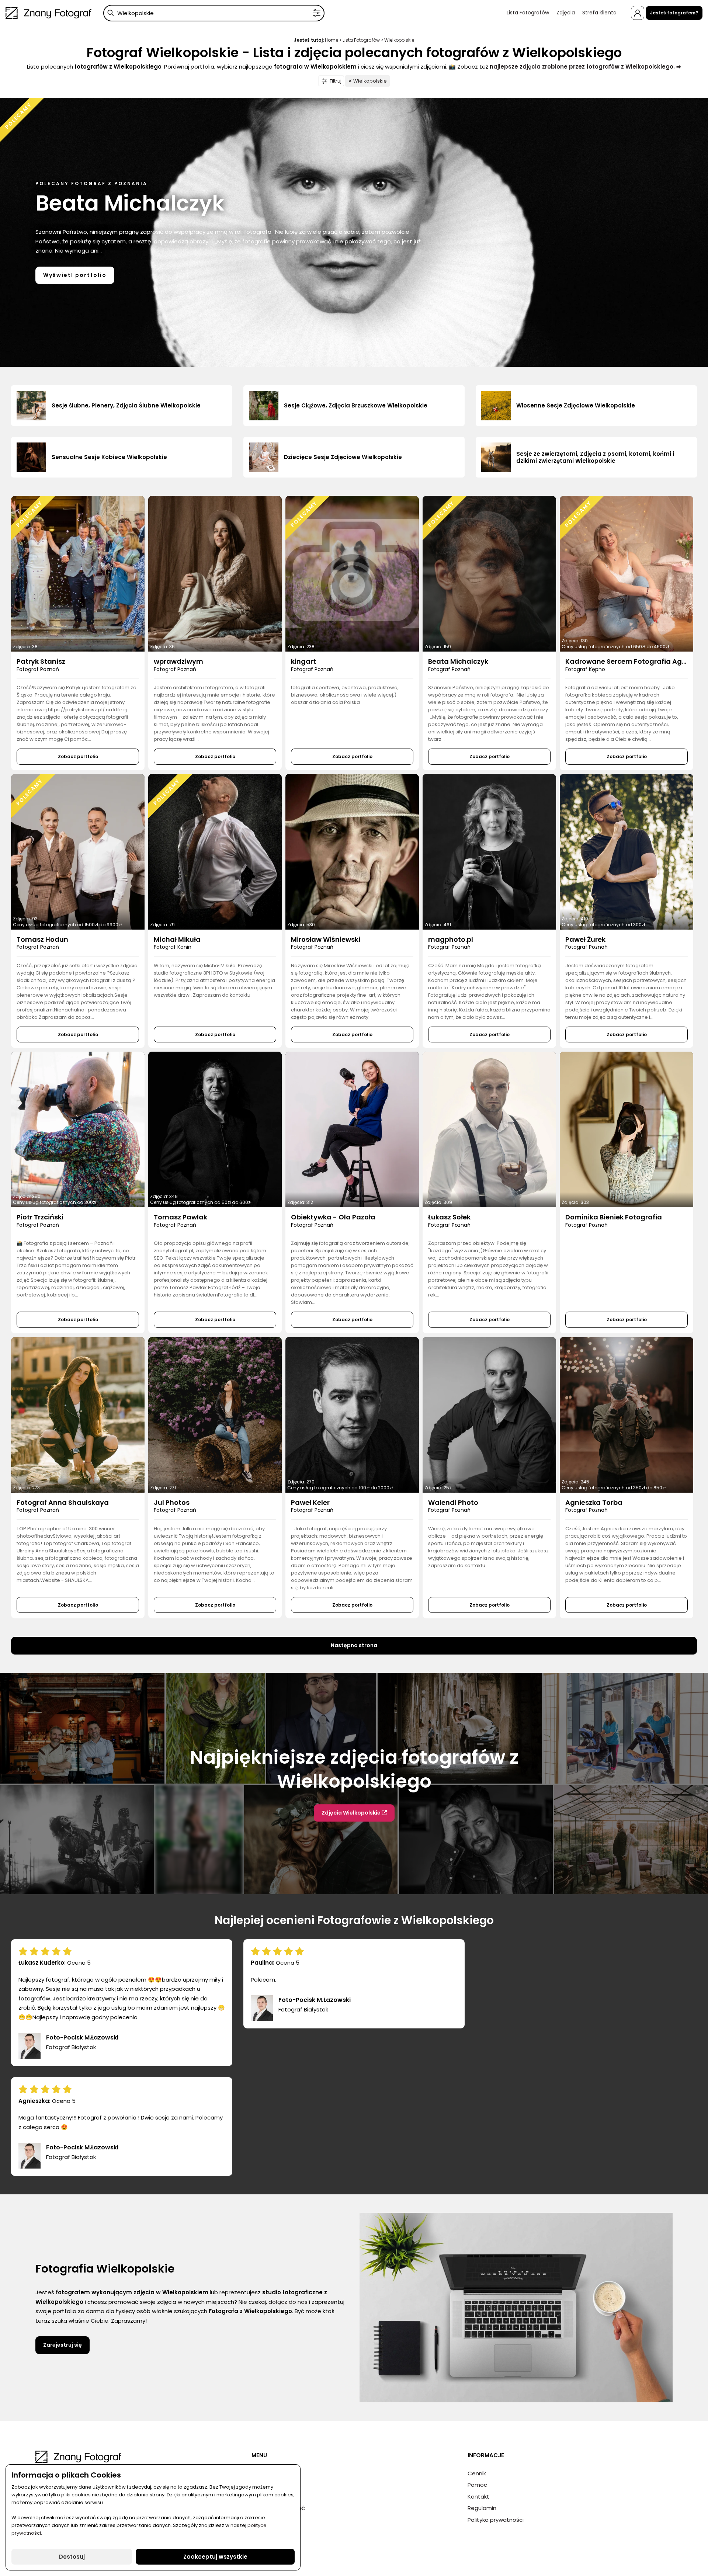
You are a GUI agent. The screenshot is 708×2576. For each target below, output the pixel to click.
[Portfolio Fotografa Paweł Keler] (352, 1415)
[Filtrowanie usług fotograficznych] (317, 13)
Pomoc (477, 2485)
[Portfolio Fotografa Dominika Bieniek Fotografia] (627, 1129)
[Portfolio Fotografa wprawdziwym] (215, 574)
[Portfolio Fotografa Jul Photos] (215, 1415)
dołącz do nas (288, 2302)
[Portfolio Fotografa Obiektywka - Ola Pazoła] (352, 1129)
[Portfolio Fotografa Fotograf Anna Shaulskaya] (78, 1415)
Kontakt (478, 2497)
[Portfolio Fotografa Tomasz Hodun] (78, 852)
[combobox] (214, 13)
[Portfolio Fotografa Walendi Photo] (489, 1415)
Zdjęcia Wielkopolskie (352, 1813)
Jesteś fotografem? (674, 13)
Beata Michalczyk (130, 203)
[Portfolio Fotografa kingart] (352, 574)
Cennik (477, 2473)
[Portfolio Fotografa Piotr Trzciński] (78, 1129)
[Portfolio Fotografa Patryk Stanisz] (78, 574)
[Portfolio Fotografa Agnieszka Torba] (627, 1415)
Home (332, 40)
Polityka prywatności (496, 2520)
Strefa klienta (599, 13)
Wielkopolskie (399, 40)
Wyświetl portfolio (75, 275)
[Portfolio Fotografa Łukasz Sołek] (489, 1129)
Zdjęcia (566, 13)
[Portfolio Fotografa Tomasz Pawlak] (215, 1129)
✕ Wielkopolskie (367, 81)
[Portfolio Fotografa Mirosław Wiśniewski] (352, 852)
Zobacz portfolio (78, 756)
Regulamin (482, 2508)
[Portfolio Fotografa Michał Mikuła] (215, 852)
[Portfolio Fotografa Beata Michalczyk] (489, 574)
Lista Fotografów (528, 13)
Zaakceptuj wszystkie (215, 2557)
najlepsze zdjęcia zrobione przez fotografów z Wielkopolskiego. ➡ (585, 67)
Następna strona (354, 1645)
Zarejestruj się (63, 2345)
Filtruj (336, 81)
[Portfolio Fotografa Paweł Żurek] (627, 852)
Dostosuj (72, 2557)
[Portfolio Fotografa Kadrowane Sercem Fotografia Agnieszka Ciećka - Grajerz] (627, 574)
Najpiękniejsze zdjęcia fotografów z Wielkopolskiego (354, 1769)
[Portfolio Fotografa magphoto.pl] (489, 852)
